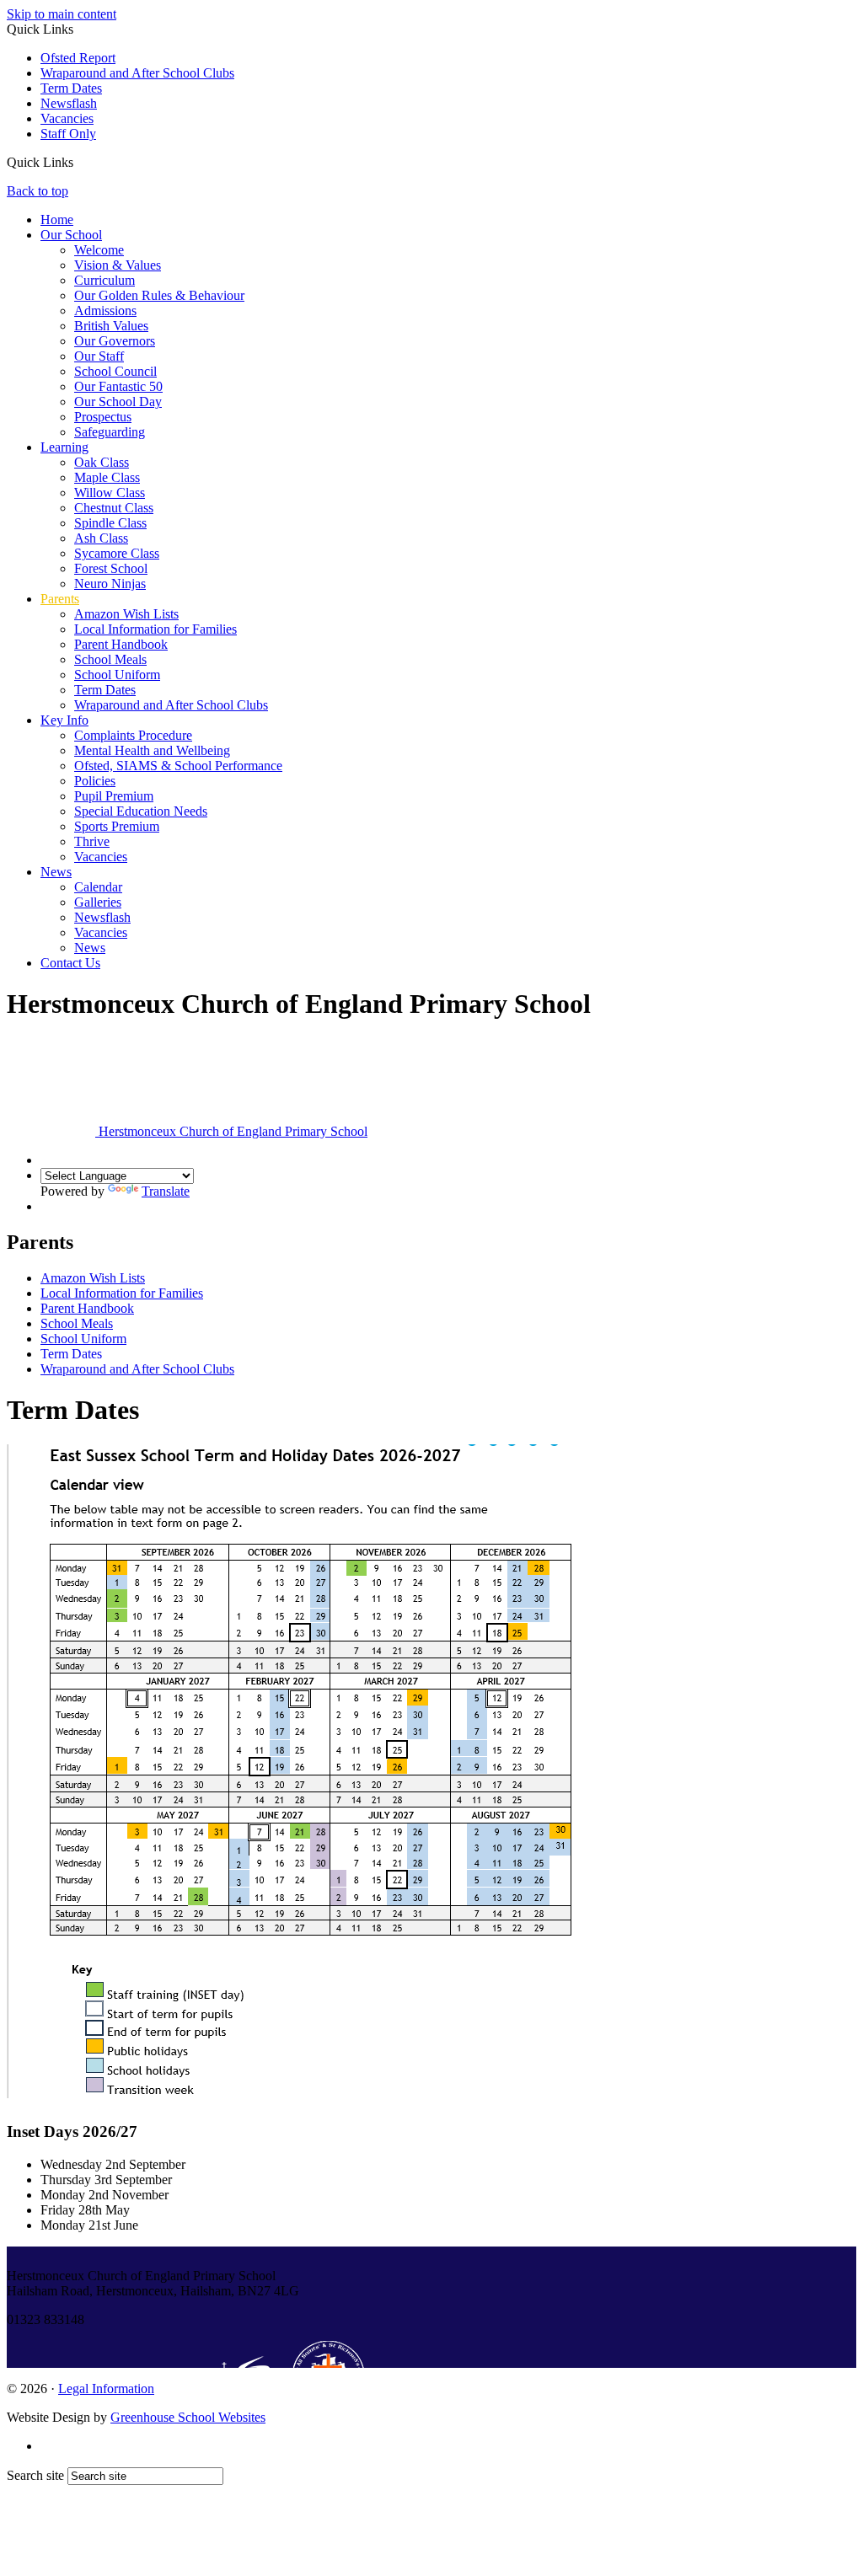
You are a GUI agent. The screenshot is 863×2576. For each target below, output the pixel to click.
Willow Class (110, 493)
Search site (35, 2475)
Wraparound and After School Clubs (137, 73)
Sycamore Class (117, 553)
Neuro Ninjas (110, 584)
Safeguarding (110, 432)
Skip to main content (62, 14)
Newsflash (69, 103)
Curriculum (105, 280)
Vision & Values (118, 265)
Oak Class (102, 462)
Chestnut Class (114, 508)
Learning (64, 447)
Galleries (98, 902)
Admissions (105, 311)
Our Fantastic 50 (118, 386)
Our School (71, 235)
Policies (95, 781)
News (56, 872)
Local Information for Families (155, 629)
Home (57, 220)
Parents (60, 599)
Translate (166, 1191)
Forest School (111, 568)
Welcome (99, 250)
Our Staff (99, 356)
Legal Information (106, 2389)
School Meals (110, 659)
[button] (80, 162)
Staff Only (68, 134)
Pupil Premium (114, 796)
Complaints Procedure (133, 735)
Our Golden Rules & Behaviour (159, 295)
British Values (111, 326)
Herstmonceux (231, 1131)
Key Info (64, 720)
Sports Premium (117, 826)
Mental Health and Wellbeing (152, 750)
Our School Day (118, 402)
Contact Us (70, 963)
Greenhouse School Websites (188, 2417)
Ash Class (101, 538)
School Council (115, 371)
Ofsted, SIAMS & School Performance (178, 766)
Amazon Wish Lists (126, 614)
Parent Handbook (121, 644)
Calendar (98, 887)
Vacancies (67, 118)
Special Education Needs (141, 811)
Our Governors (115, 341)
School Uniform (117, 675)
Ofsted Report (78, 58)
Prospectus (103, 417)
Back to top (38, 191)
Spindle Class (110, 523)
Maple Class (107, 477)
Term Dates (71, 88)
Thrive (92, 841)
